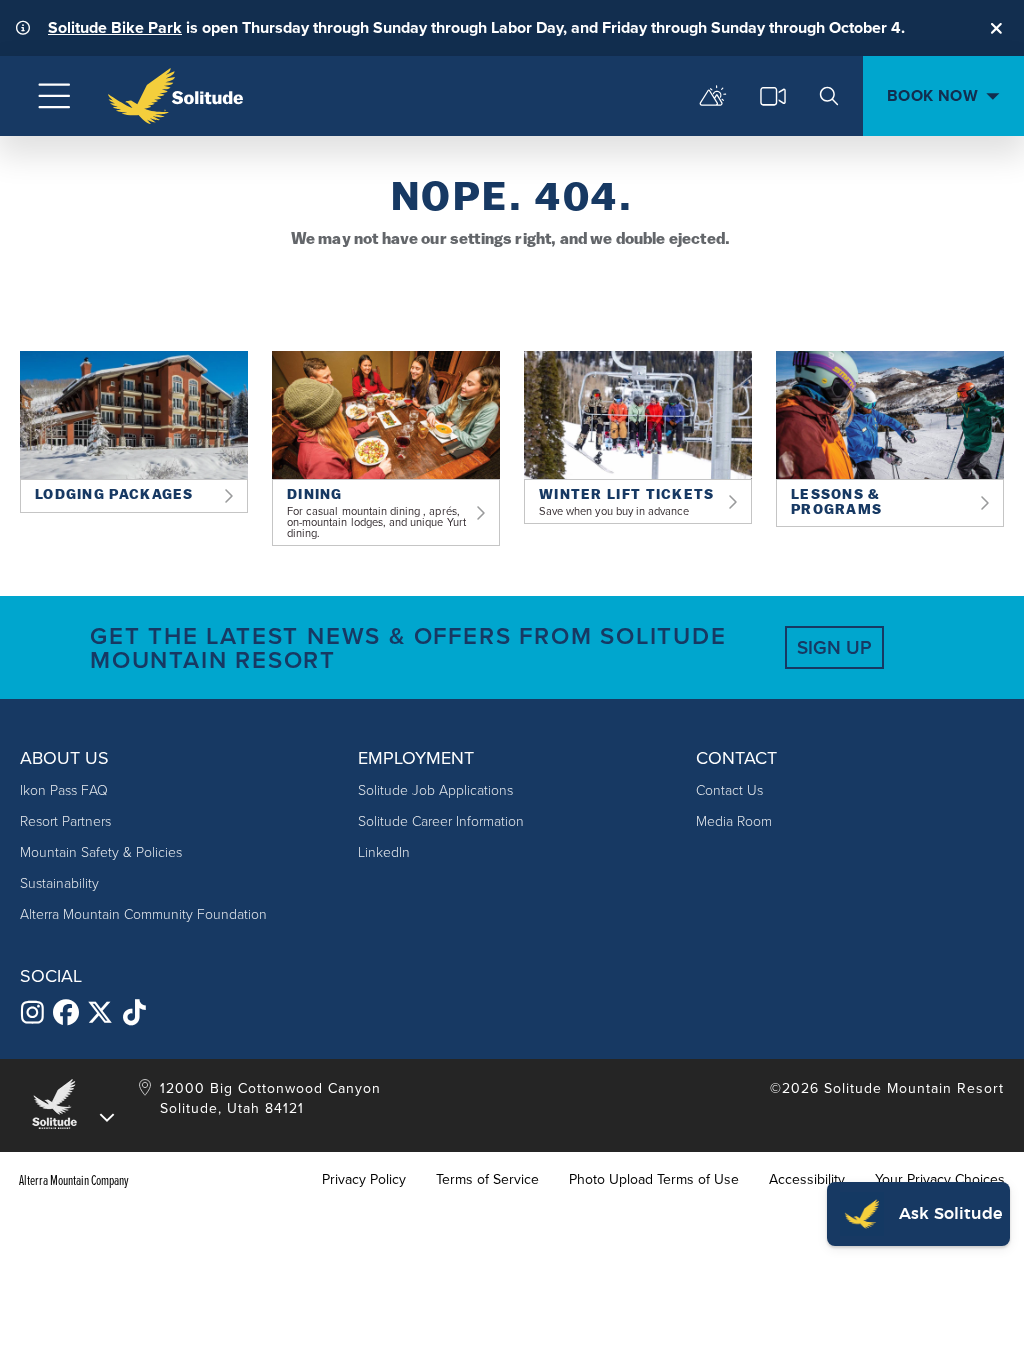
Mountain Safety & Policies (101, 852)
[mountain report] (713, 96)
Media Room (734, 821)
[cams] (773, 96)
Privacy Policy (364, 1180)
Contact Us (729, 790)
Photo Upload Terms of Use (654, 1180)
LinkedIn (384, 852)
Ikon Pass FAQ (64, 790)
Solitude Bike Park (115, 27)
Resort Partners (65, 821)
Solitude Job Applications (435, 790)
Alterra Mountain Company (74, 1180)
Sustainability (59, 883)
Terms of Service (487, 1180)
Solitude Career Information (441, 821)
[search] (829, 96)
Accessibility (807, 1180)
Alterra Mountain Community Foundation (143, 914)
